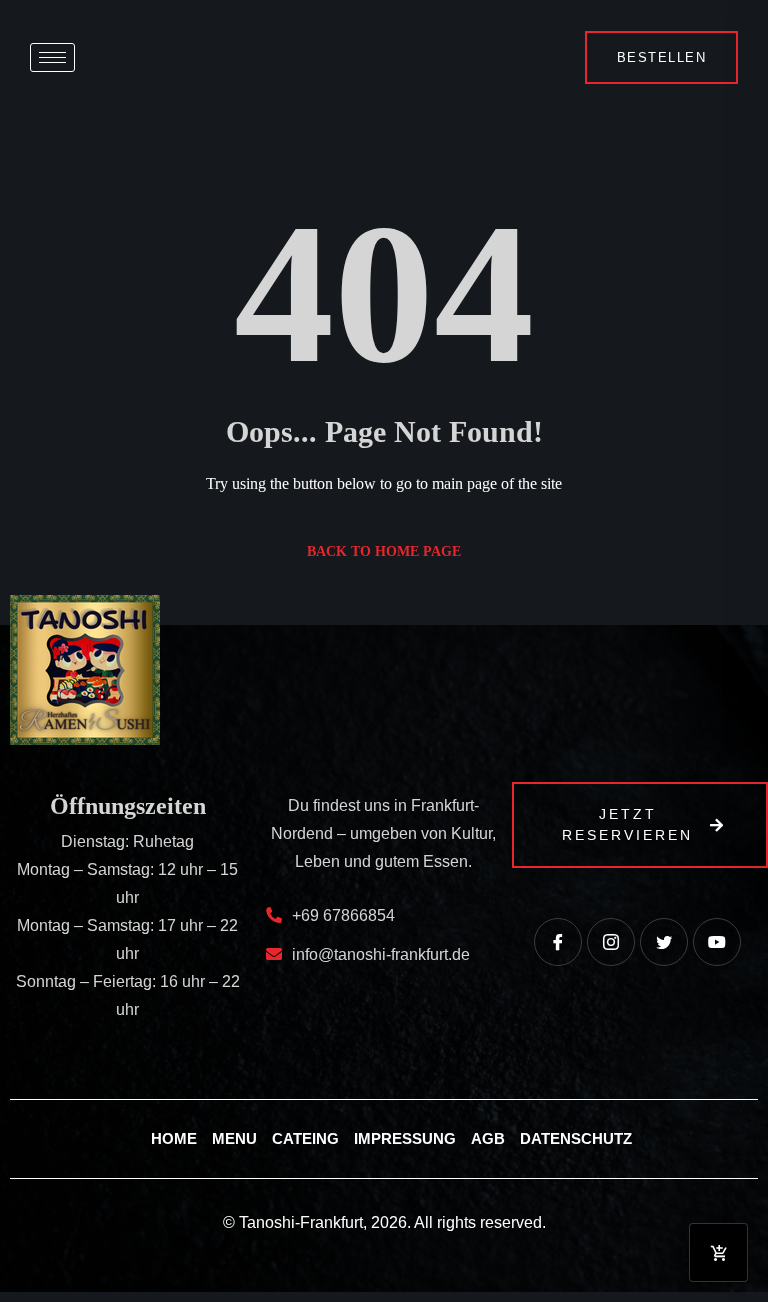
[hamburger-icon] (52, 57)
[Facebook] (558, 942)
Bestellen (662, 57)
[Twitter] (664, 942)
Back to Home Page (384, 551)
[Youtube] (717, 942)
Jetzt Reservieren (627, 824)
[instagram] (611, 942)
